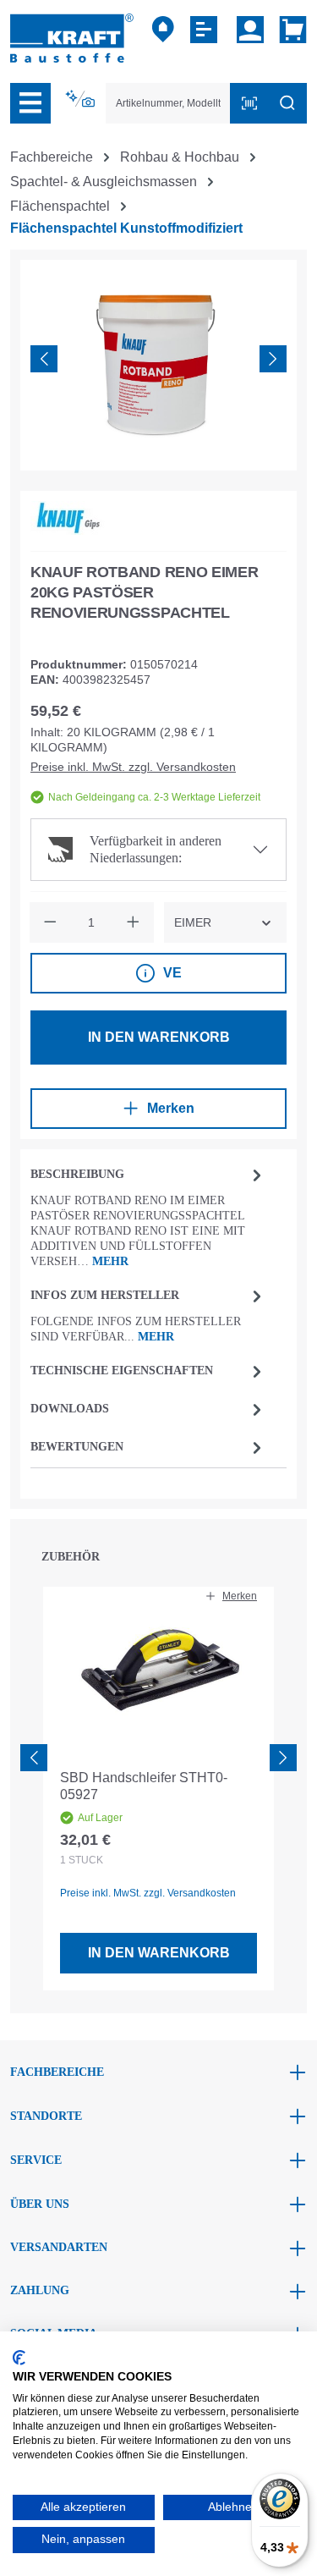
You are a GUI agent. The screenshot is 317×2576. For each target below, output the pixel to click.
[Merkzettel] (206, 30)
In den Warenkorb (159, 1037)
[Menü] (30, 103)
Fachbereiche (57, 2072)
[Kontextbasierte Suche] (82, 99)
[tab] (148, 1216)
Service (36, 2160)
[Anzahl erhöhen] (134, 922)
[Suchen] (287, 103)
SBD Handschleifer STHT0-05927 (144, 1786)
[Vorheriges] (44, 359)
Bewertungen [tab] (77, 1447)
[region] (158, 365)
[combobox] (168, 103)
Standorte (46, 2116)
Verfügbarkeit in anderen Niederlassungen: (156, 849)
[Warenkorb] (290, 30)
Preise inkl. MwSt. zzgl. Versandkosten (133, 767)
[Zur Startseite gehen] (72, 37)
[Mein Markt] (163, 30)
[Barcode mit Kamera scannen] (249, 103)
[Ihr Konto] (250, 30)
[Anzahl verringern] (50, 922)
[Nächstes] (273, 359)
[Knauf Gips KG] (68, 518)
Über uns (40, 2204)
